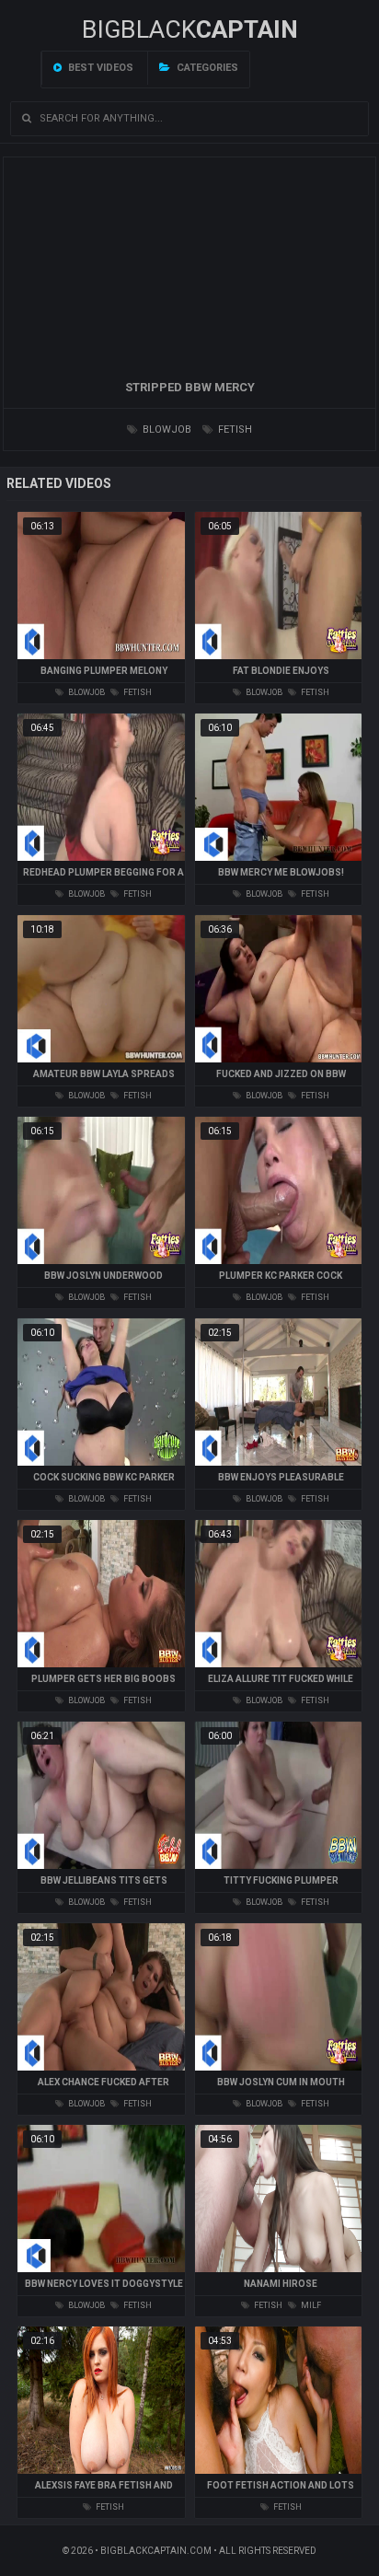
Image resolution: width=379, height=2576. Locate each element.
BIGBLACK (190, 29)
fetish (234, 429)
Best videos (99, 68)
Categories (206, 68)
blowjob (166, 429)
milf (310, 2305)
